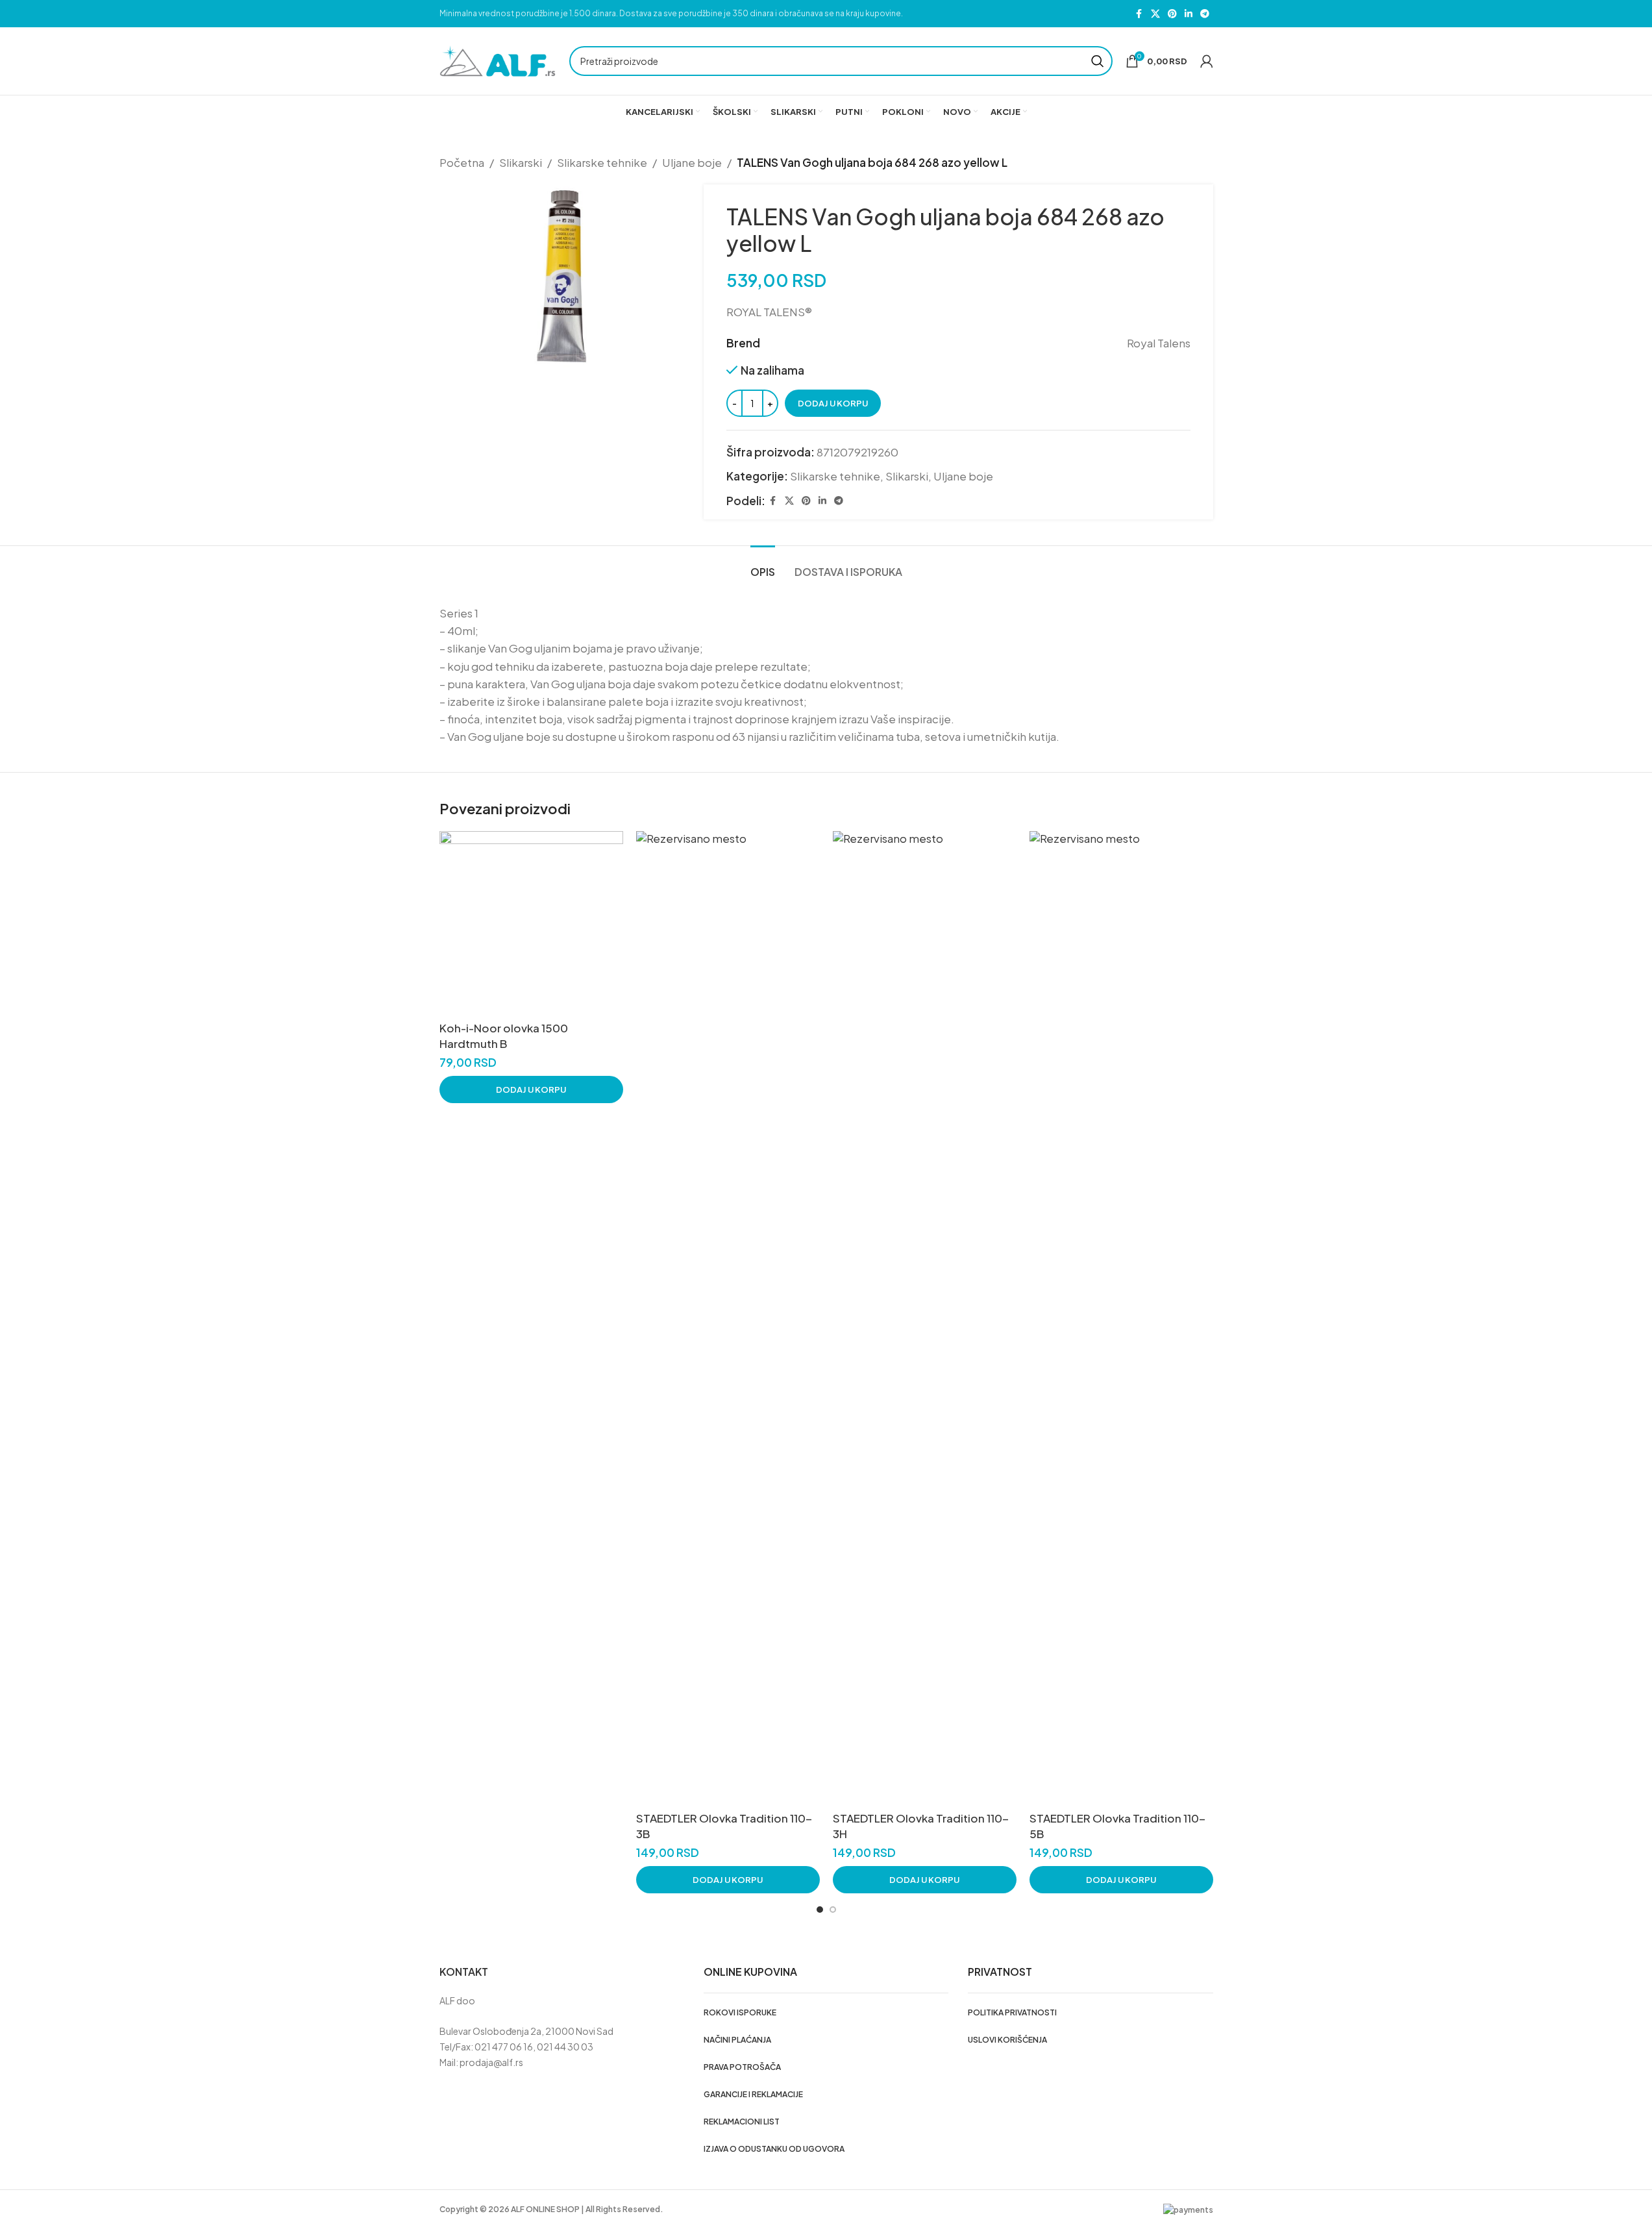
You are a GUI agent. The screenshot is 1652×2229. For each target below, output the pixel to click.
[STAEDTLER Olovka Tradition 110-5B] (1121, 1318)
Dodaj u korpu (833, 403)
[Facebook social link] (1139, 14)
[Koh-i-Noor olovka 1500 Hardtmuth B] (531, 923)
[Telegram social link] (1205, 14)
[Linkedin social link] (1189, 14)
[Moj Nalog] (1207, 61)
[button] (531, 1090)
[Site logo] (498, 60)
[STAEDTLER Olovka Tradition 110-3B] (728, 1318)
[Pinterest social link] (1172, 14)
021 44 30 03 (565, 2047)
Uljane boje (692, 162)
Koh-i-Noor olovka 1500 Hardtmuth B (504, 1036)
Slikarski (521, 162)
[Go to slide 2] (833, 1910)
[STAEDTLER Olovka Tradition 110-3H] (925, 1318)
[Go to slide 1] (820, 1910)
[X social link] (1155, 14)
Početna (462, 162)
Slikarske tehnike (602, 162)
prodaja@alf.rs (491, 2062)
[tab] (763, 565)
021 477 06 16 (504, 2047)
